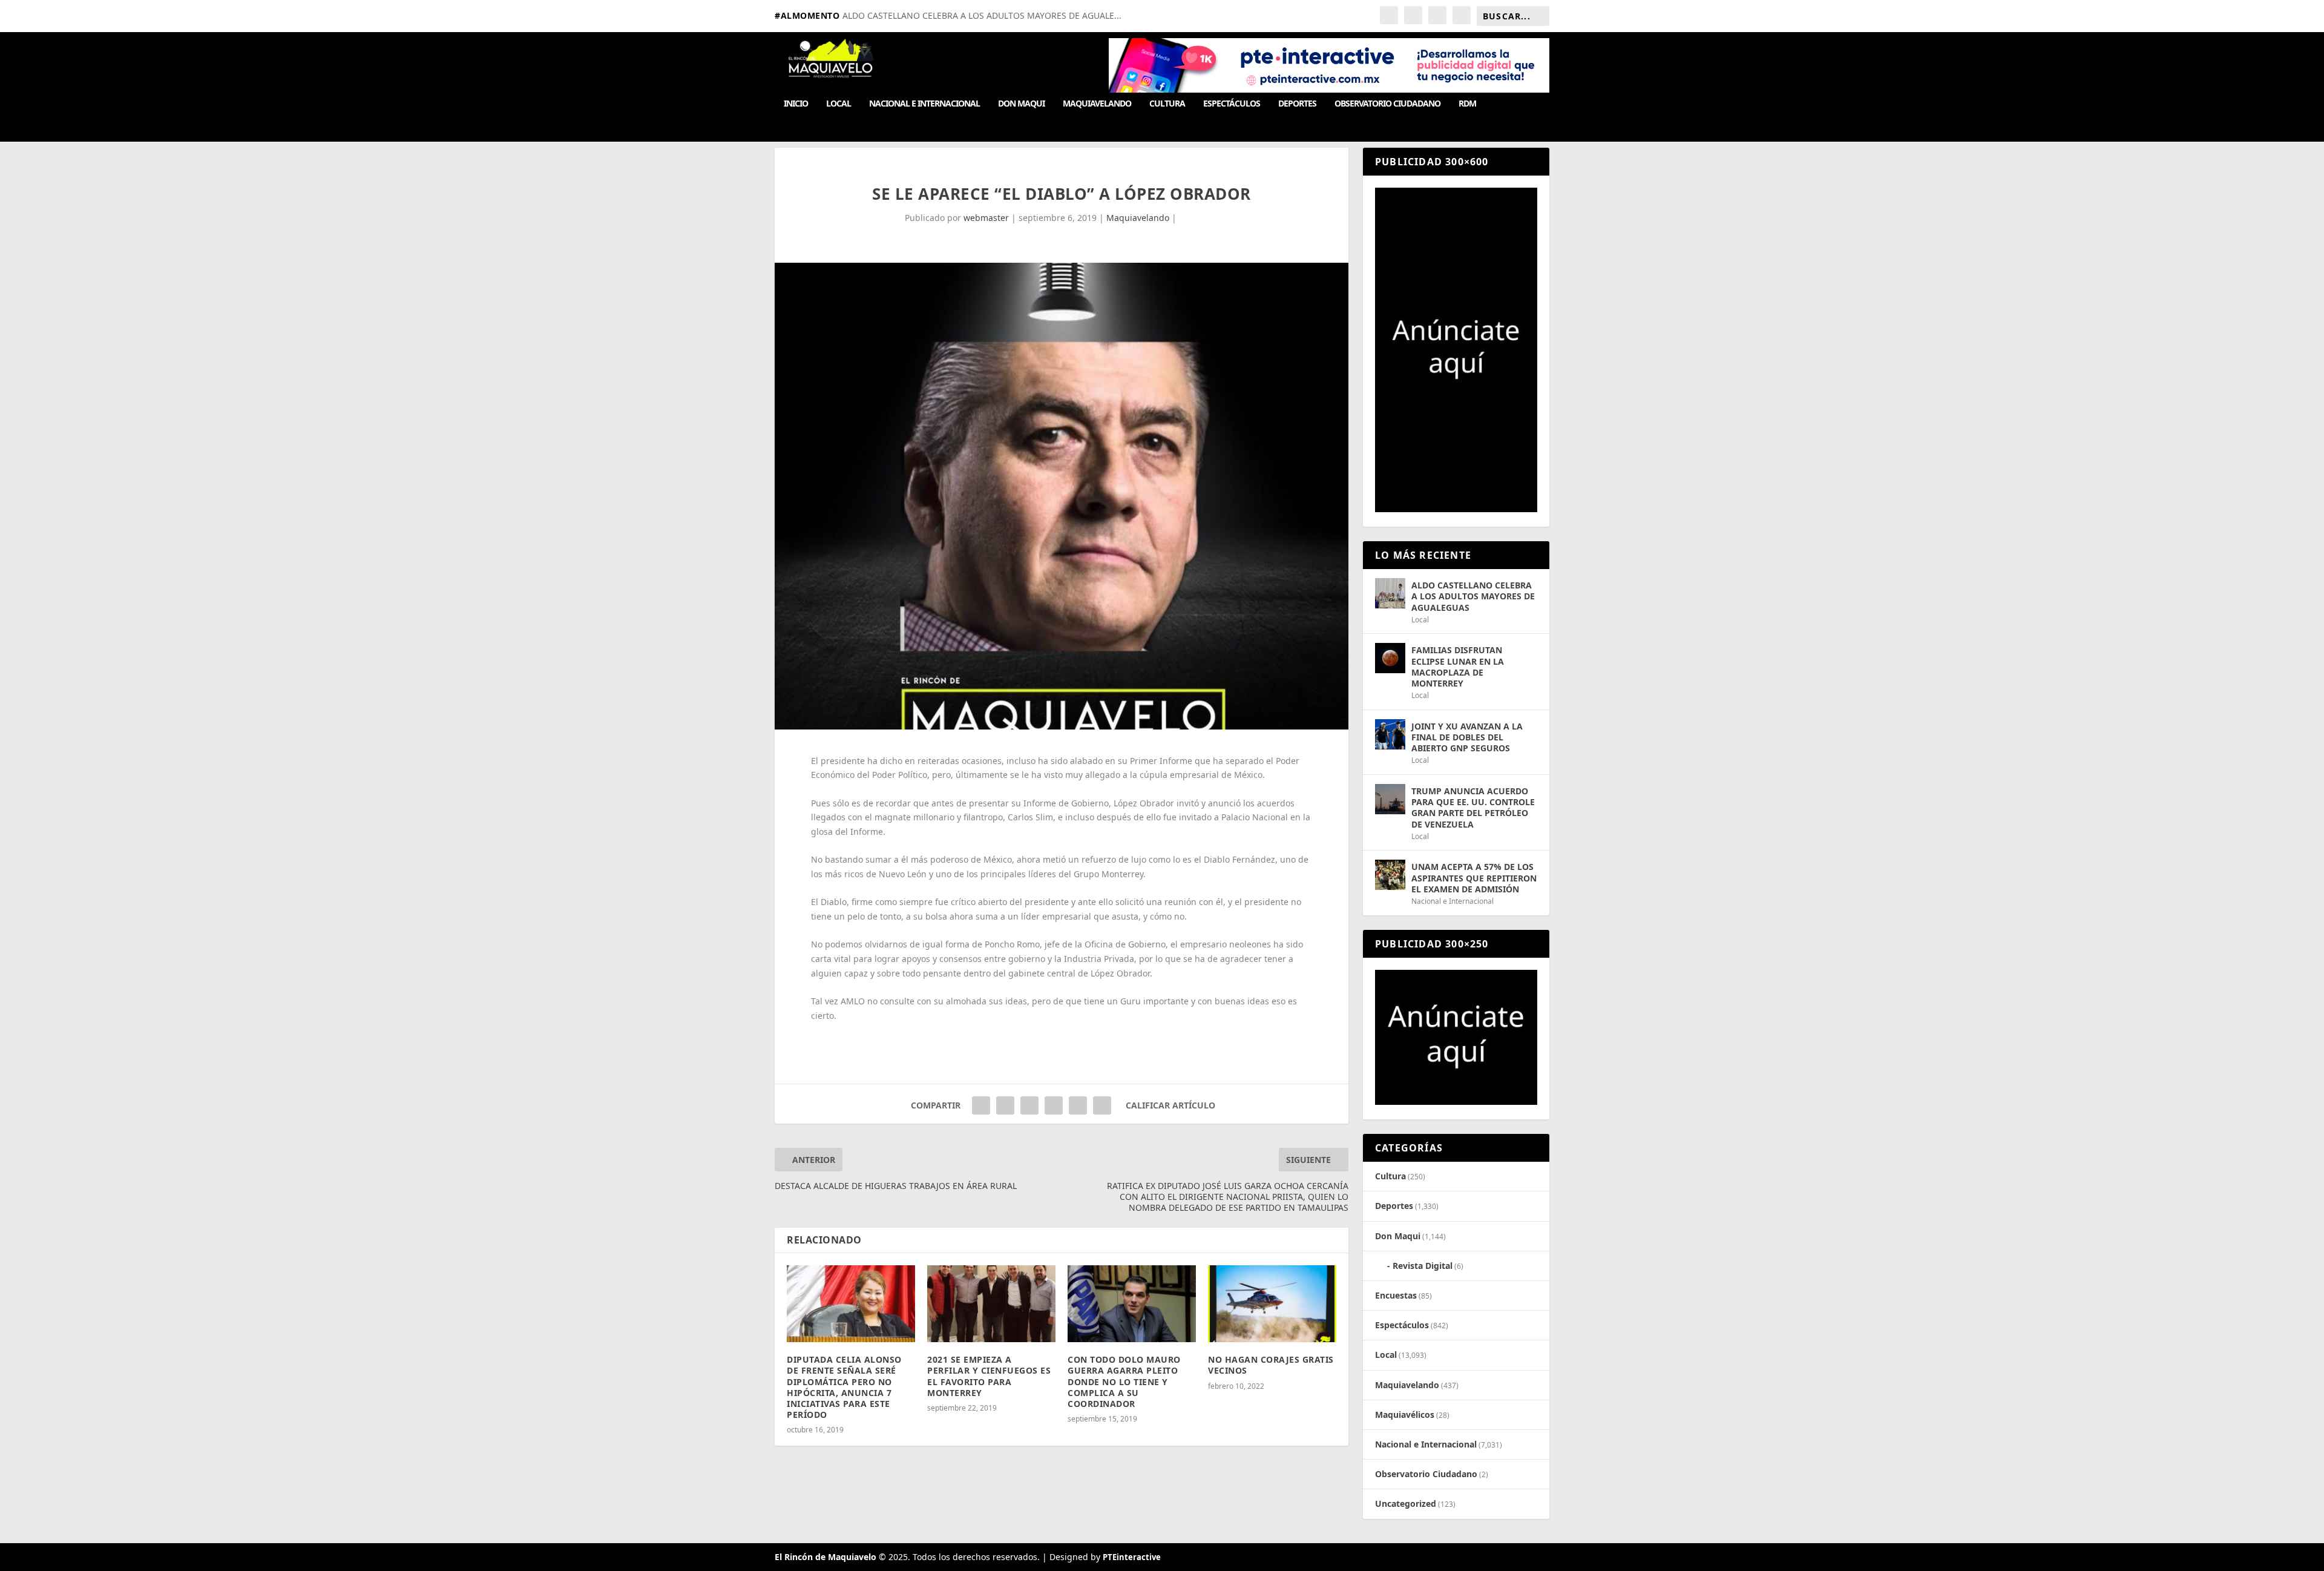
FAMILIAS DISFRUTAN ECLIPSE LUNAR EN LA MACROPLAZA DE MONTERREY (1458, 667)
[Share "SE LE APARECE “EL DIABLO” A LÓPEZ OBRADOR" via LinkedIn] (1054, 1105)
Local (839, 104)
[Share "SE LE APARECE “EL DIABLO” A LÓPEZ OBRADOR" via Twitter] (1005, 1105)
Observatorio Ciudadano (1387, 104)
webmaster (986, 218)
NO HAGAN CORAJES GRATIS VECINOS (1271, 1365)
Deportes (1297, 104)
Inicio (796, 104)
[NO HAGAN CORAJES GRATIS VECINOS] (1272, 1304)
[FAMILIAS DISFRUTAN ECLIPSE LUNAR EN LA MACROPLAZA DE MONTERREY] (1390, 658)
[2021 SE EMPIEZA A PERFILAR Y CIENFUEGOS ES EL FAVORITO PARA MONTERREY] (991, 1304)
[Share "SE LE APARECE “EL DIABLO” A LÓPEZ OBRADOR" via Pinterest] (1029, 1105)
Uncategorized (1406, 1503)
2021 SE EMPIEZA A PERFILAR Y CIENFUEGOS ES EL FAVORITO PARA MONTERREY (989, 1376)
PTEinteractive (1132, 1557)
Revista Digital (1423, 1266)
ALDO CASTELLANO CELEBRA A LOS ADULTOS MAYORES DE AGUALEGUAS (1473, 596)
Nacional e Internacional (924, 104)
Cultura (1167, 104)
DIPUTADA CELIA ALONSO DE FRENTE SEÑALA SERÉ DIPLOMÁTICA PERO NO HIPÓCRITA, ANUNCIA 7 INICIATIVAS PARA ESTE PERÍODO (844, 1387)
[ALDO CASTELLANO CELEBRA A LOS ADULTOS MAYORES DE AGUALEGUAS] (1390, 593)
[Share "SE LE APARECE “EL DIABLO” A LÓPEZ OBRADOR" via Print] (1102, 1105)
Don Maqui (1021, 104)
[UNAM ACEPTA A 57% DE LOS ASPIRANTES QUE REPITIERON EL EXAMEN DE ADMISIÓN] (1390, 875)
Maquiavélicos (1405, 1415)
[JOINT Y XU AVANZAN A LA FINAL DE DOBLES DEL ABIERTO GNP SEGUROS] (1390, 734)
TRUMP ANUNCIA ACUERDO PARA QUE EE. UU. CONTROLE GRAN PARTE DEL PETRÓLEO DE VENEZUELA (1473, 808)
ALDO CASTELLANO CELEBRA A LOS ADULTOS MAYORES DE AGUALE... (982, 15)
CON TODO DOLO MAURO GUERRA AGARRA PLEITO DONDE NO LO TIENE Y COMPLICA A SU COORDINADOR (1124, 1382)
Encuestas (1396, 1295)
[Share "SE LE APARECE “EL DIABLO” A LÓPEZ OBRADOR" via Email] (1078, 1105)
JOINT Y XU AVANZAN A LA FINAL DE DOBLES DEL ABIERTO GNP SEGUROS (1467, 737)
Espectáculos (1232, 104)
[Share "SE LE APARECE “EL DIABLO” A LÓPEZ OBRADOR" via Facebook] (981, 1105)
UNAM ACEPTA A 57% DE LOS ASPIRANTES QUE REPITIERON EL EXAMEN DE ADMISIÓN (1474, 878)
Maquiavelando (1097, 104)
